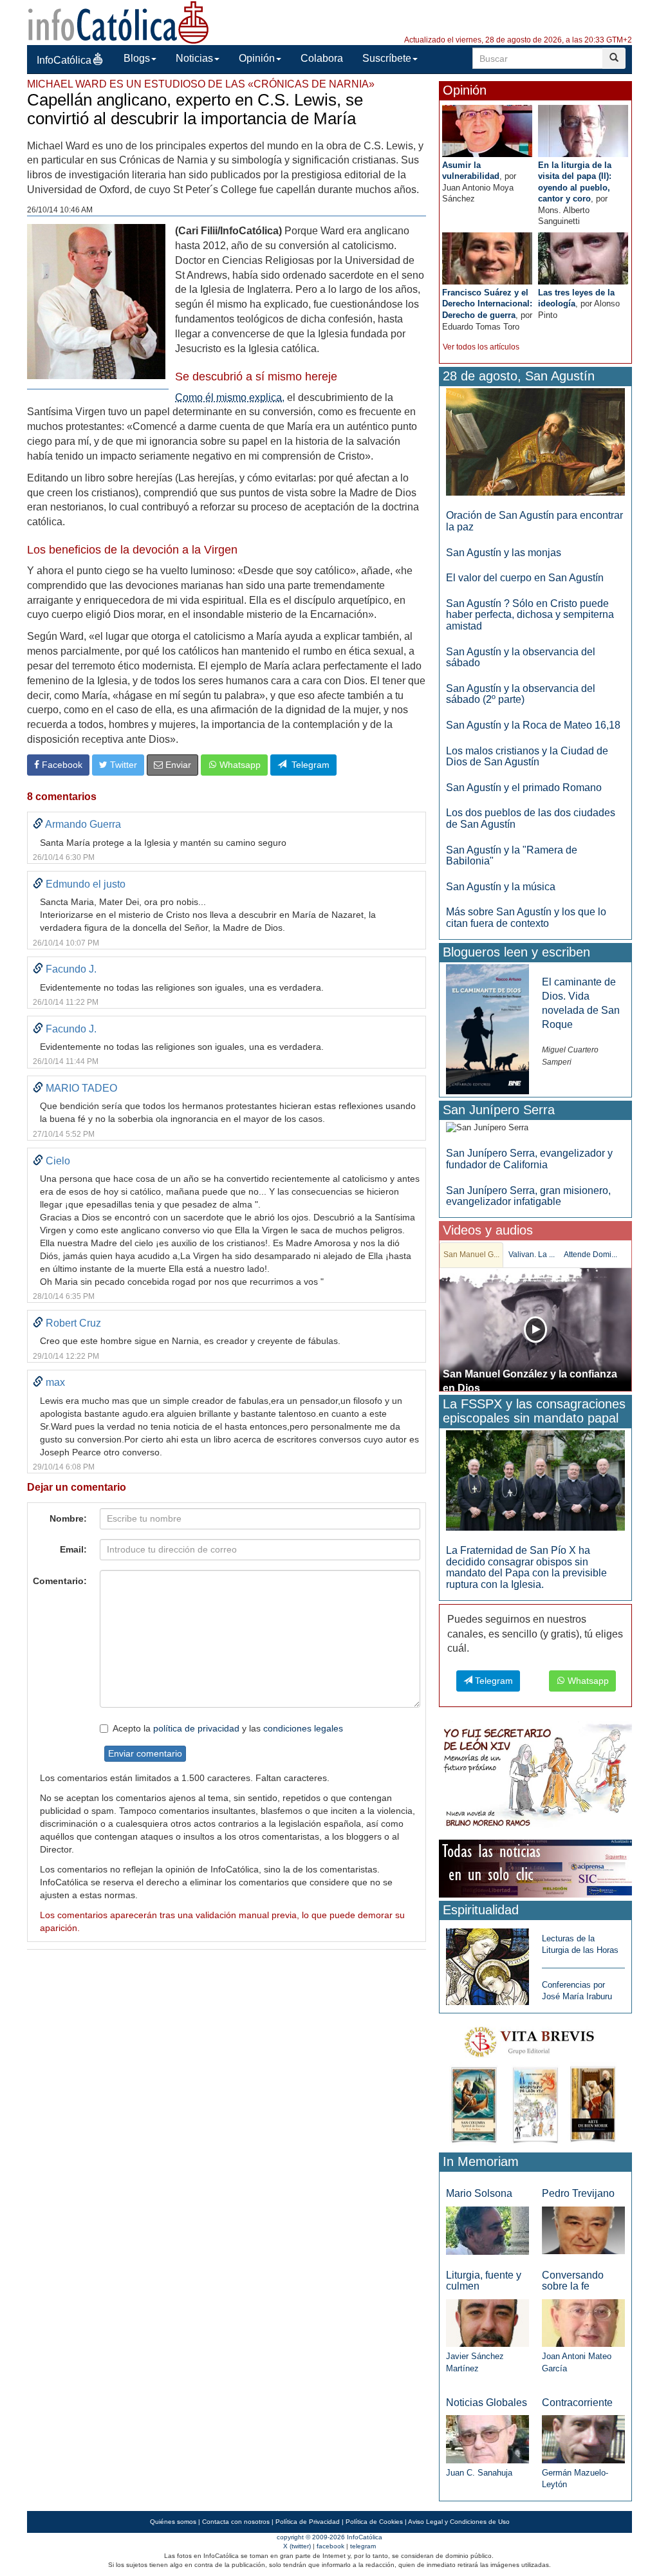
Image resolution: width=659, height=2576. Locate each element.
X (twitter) (297, 2546)
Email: (73, 1549)
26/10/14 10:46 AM (60, 210)
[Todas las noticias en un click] (535, 1868)
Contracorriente (577, 2403)
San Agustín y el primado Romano (524, 788)
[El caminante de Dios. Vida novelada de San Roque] (487, 1028)
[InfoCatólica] (118, 22)
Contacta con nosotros (236, 2522)
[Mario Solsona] (487, 2230)
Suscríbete (387, 58)
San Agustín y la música (501, 887)
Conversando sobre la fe (573, 2281)
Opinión (257, 58)
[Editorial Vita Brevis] (535, 2082)
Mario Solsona (479, 2193)
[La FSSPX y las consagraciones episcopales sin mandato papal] (535, 1480)
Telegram (308, 765)
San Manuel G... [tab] (471, 1255)
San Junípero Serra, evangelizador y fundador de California (529, 1159)
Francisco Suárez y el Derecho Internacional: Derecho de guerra (487, 304)
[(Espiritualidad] (487, 1963)
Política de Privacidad (308, 2522)
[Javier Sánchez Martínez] (487, 2322)
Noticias (194, 58)
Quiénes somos (173, 2522)
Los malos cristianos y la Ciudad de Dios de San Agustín (527, 757)
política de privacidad (196, 1728)
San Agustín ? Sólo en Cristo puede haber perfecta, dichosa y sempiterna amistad (530, 615)
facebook (330, 2546)
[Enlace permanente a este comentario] (38, 824)
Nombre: (68, 1518)
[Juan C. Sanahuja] (487, 2439)
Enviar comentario (145, 1753)
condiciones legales (303, 1728)
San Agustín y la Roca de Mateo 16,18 (533, 725)
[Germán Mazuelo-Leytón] (583, 2439)
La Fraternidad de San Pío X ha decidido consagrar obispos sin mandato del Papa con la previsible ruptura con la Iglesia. (526, 1567)
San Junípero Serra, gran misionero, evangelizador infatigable (528, 1196)
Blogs (137, 58)
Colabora (322, 58)
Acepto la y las (228, 1728)
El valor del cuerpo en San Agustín (525, 578)
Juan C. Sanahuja (479, 2473)
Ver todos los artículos (481, 347)
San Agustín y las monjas (504, 553)
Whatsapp (239, 765)
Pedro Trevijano (578, 2193)
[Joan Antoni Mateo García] (583, 2323)
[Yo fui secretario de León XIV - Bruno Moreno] (535, 1778)
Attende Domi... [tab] (590, 1255)
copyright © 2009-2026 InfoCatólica (329, 2537)
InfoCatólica (64, 60)
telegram (363, 2546)
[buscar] (614, 58)
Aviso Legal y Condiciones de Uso (459, 2522)
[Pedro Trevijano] (583, 2230)
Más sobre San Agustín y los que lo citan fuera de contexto (526, 918)
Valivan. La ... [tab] (532, 1255)
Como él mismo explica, (230, 397)
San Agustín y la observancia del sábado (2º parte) (521, 694)
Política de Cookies (374, 2522)
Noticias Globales (487, 2403)
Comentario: (60, 1581)
